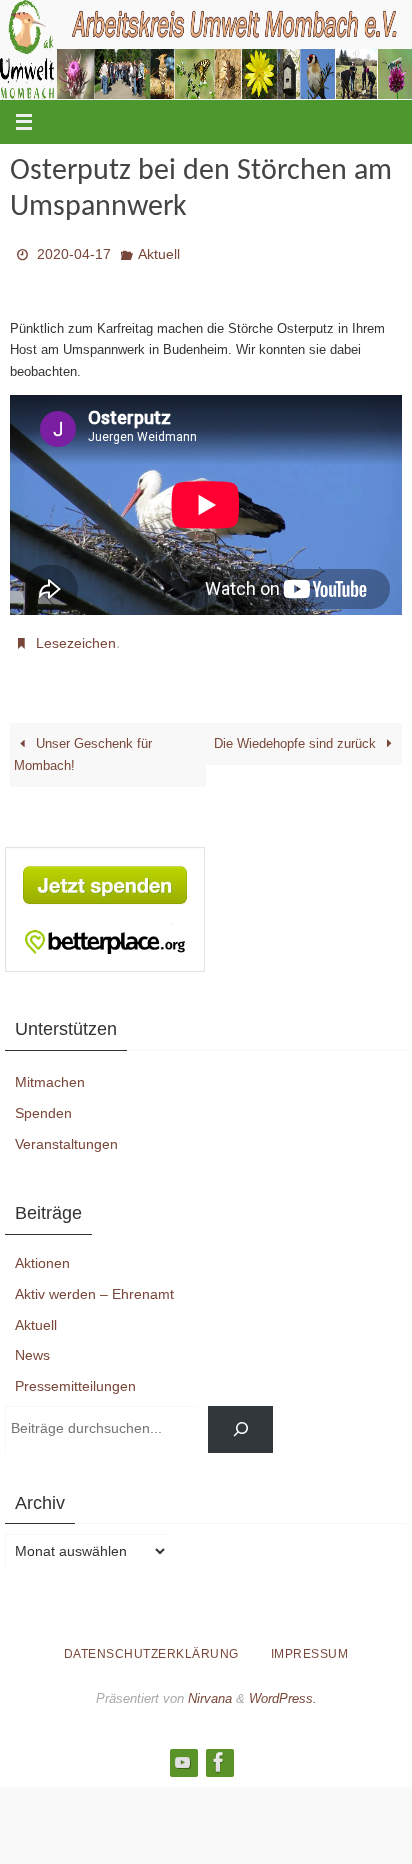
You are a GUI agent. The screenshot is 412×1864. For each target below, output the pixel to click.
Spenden (43, 1102)
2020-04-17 (74, 252)
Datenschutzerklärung (151, 1643)
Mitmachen (50, 1071)
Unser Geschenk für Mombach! (83, 743)
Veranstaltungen (66, 1132)
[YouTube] (183, 1751)
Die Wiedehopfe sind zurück (297, 732)
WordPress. (283, 1687)
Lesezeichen (76, 635)
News (32, 1344)
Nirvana (210, 1687)
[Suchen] (240, 1418)
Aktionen (42, 1252)
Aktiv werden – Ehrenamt (94, 1283)
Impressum (310, 1643)
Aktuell (159, 252)
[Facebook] (219, 1751)
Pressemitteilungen (75, 1375)
